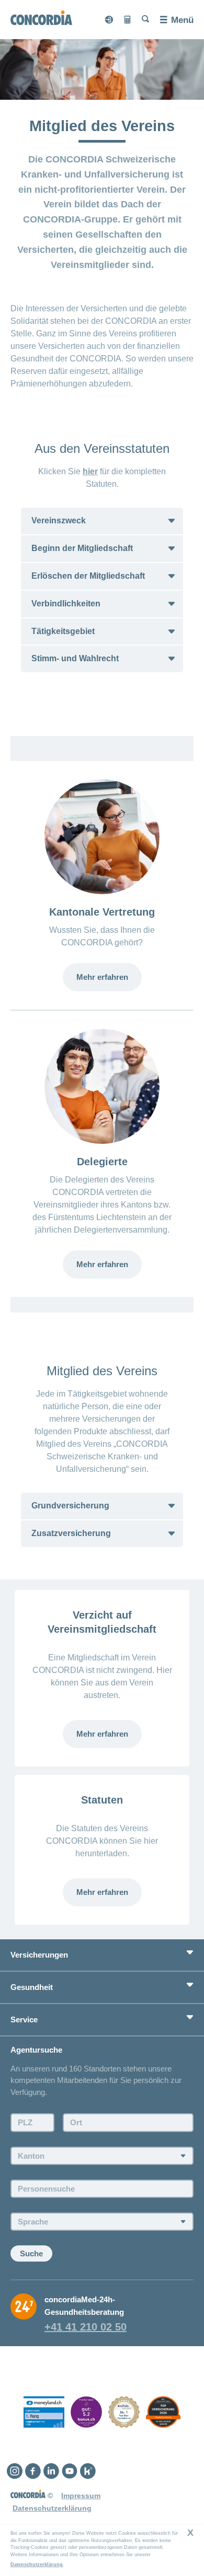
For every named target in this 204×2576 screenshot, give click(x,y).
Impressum (81, 2496)
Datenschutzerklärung (37, 2565)
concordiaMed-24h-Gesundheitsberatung (84, 2306)
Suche (31, 2253)
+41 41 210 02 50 (86, 2327)
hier (90, 471)
